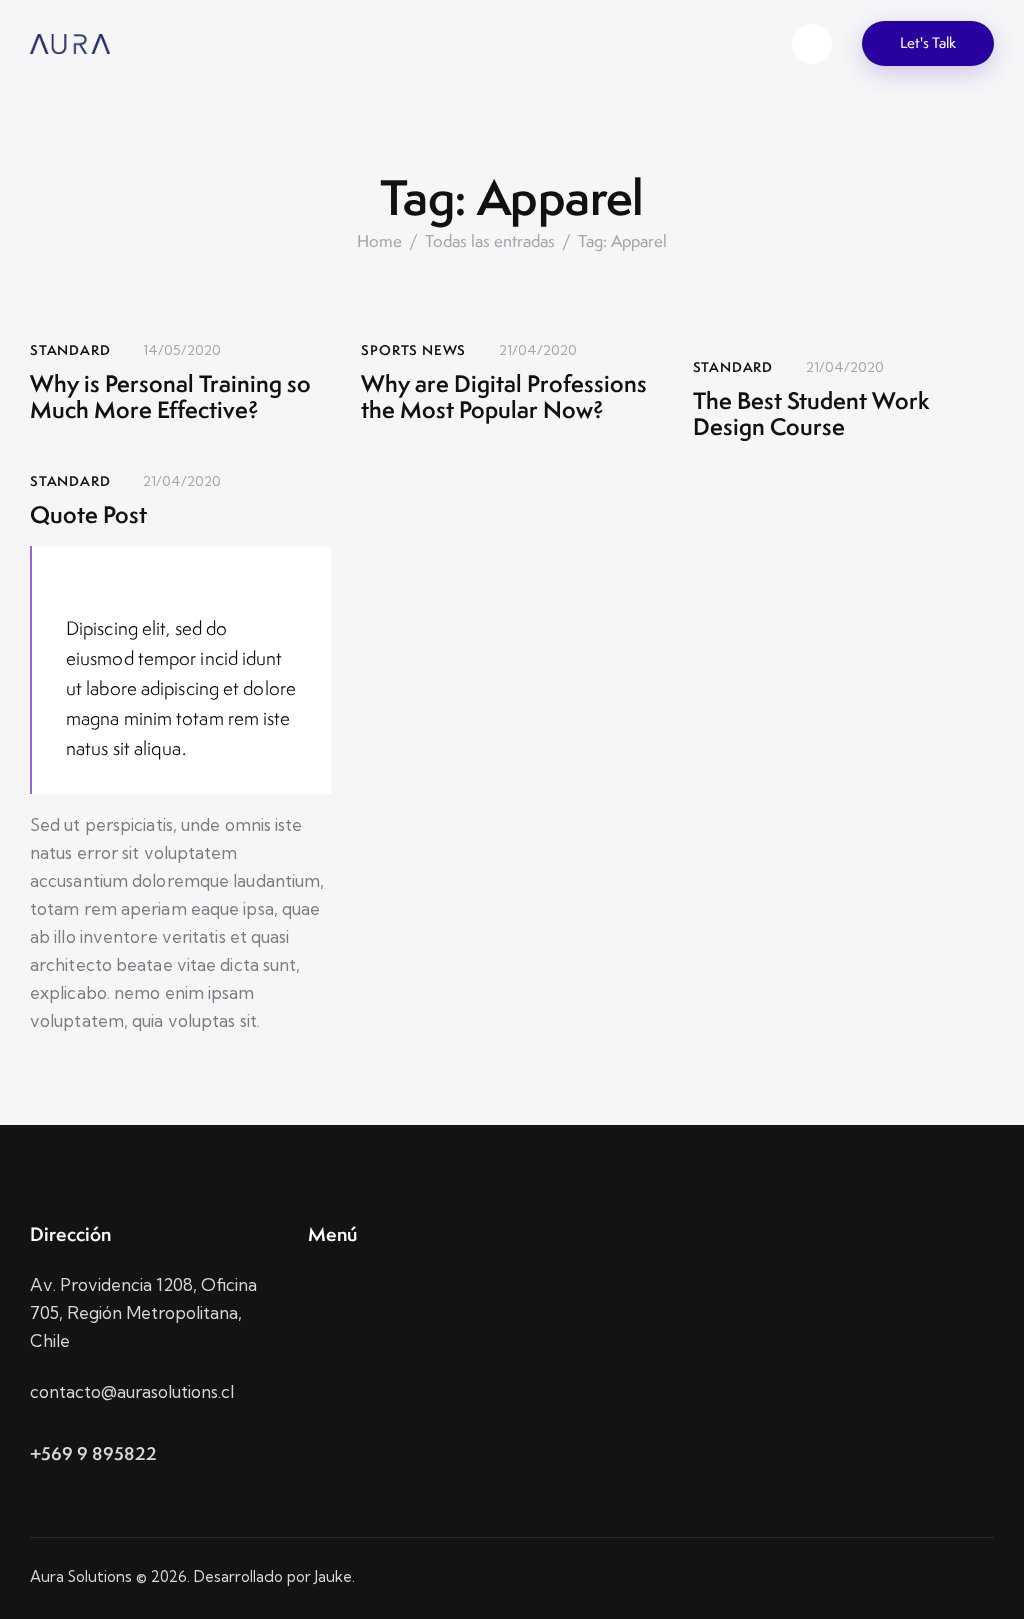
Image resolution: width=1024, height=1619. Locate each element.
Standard (70, 350)
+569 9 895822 (93, 1453)
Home (379, 241)
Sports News (413, 350)
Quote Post (88, 515)
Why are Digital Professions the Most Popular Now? (504, 397)
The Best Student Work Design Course (811, 414)
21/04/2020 (538, 350)
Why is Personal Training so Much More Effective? (170, 397)
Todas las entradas (490, 241)
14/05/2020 (182, 350)
